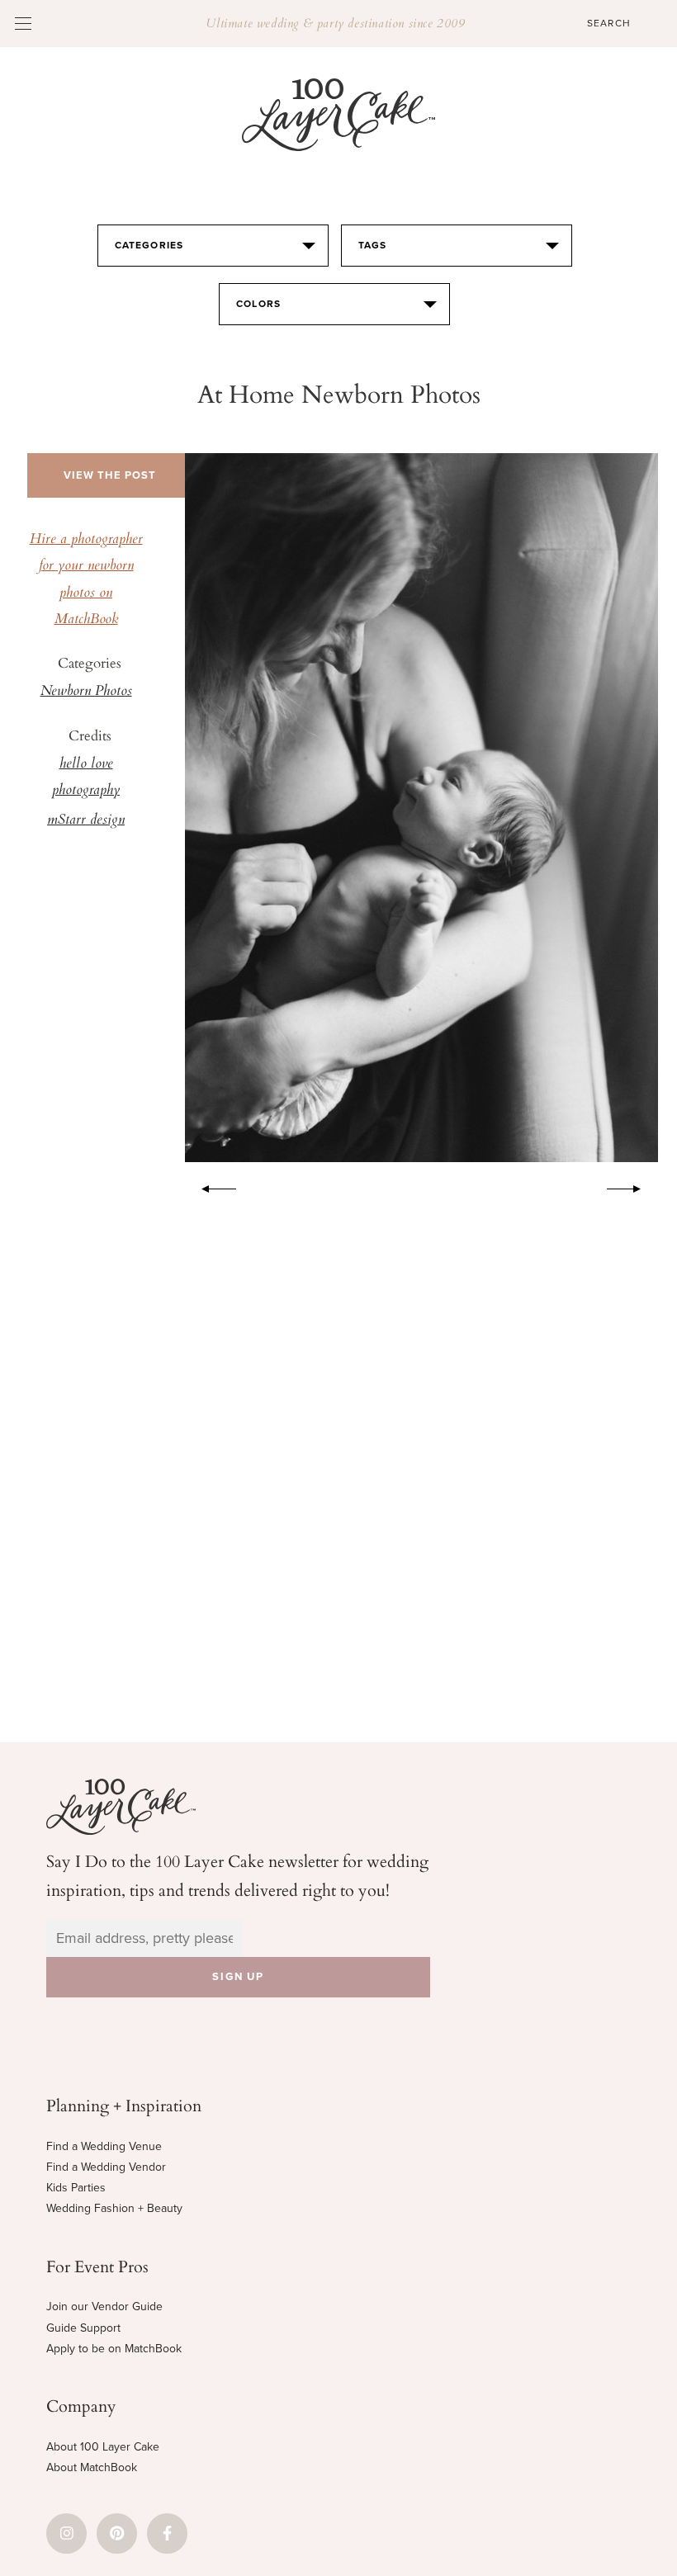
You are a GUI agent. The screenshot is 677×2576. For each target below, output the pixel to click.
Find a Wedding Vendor (106, 2167)
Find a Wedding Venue (104, 2146)
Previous (211, 1186)
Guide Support (83, 2328)
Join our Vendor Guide (104, 2307)
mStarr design (86, 820)
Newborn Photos (86, 692)
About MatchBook (92, 2467)
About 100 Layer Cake (103, 2447)
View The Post (110, 475)
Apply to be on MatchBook (114, 2349)
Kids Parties (76, 2188)
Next (632, 1186)
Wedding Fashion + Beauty (114, 2208)
